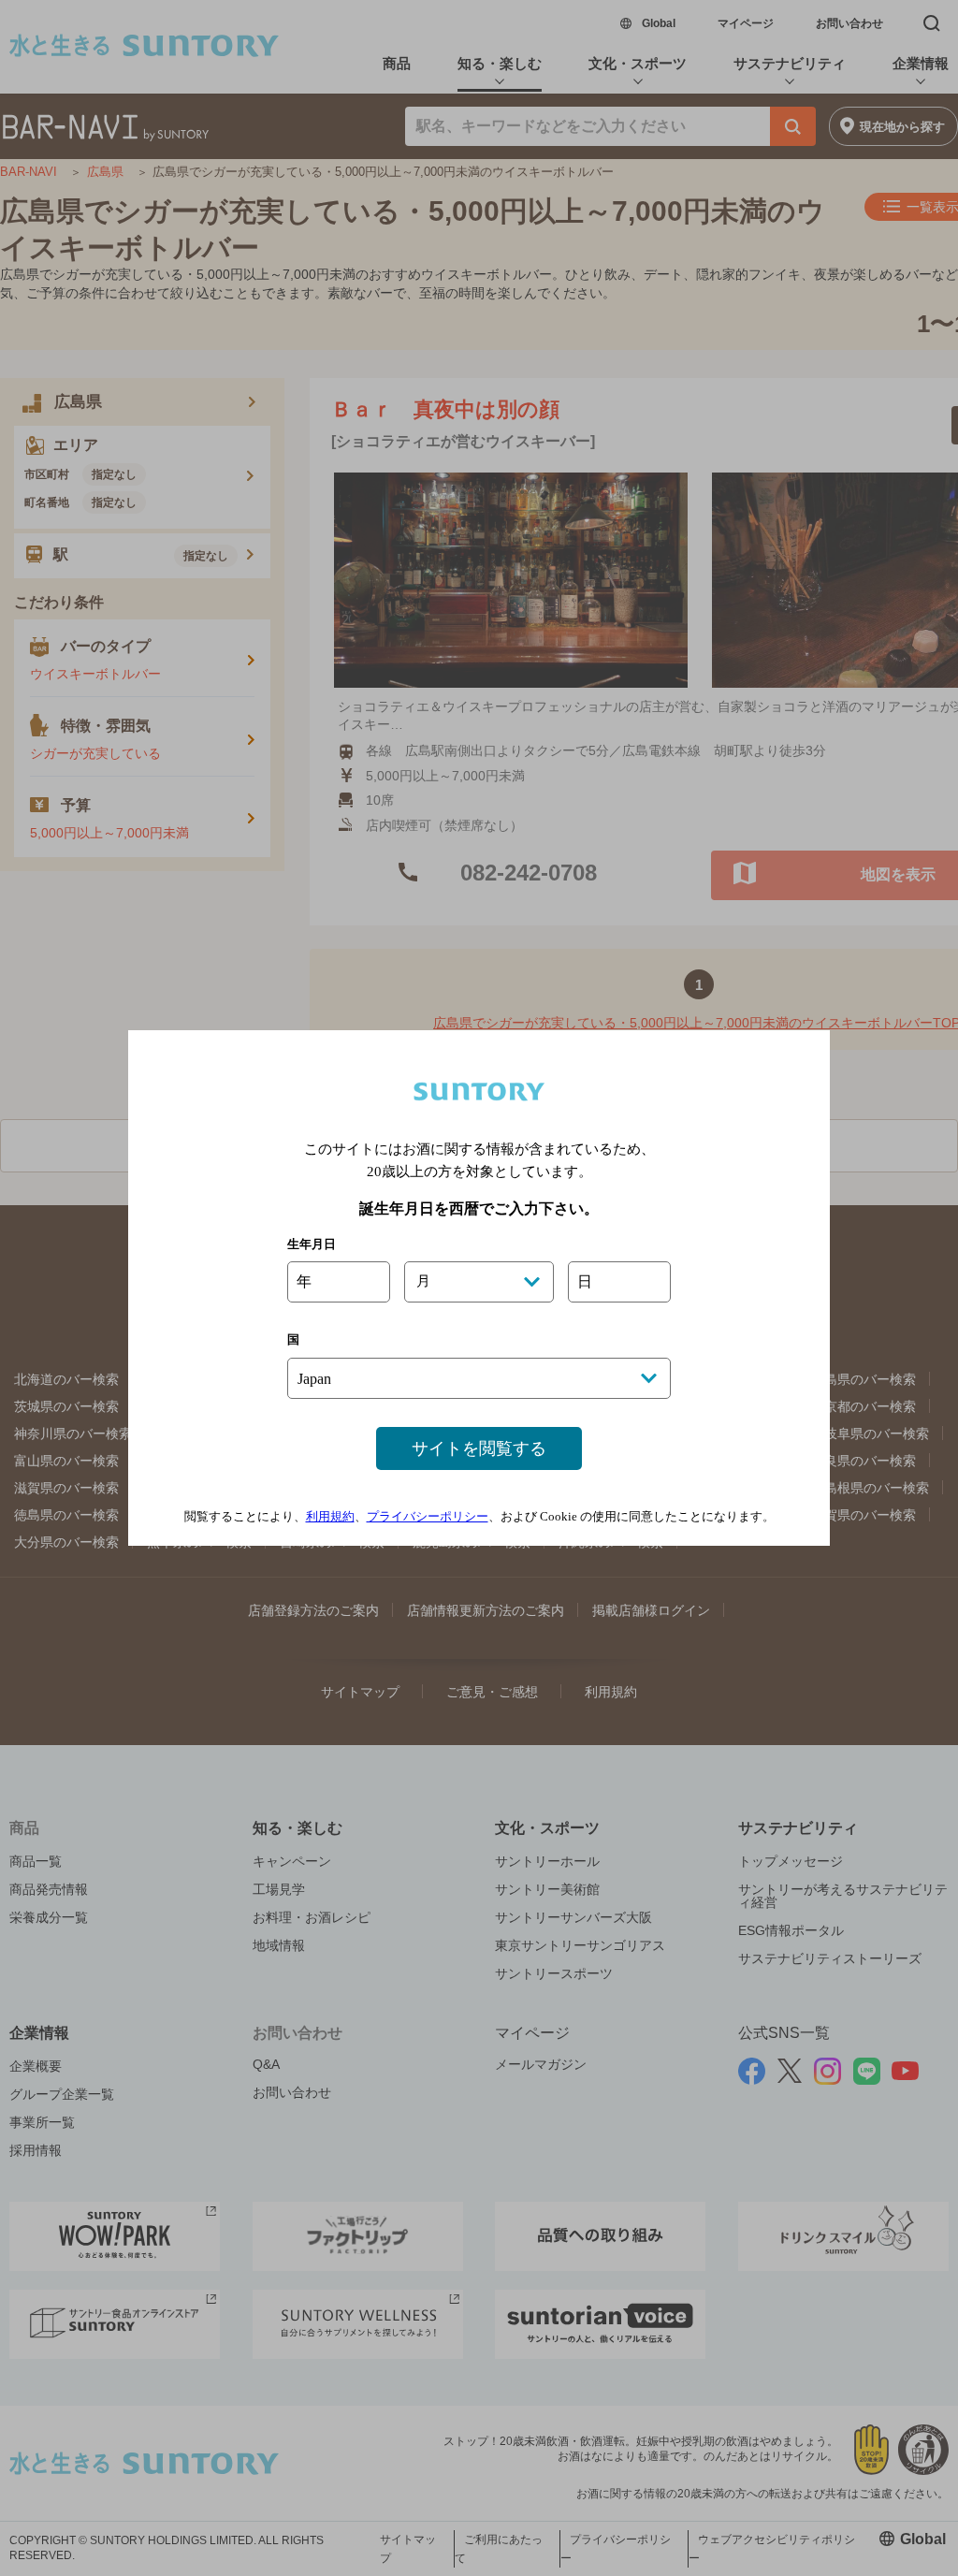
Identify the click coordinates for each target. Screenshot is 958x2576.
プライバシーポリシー (428, 1516)
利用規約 (330, 1516)
